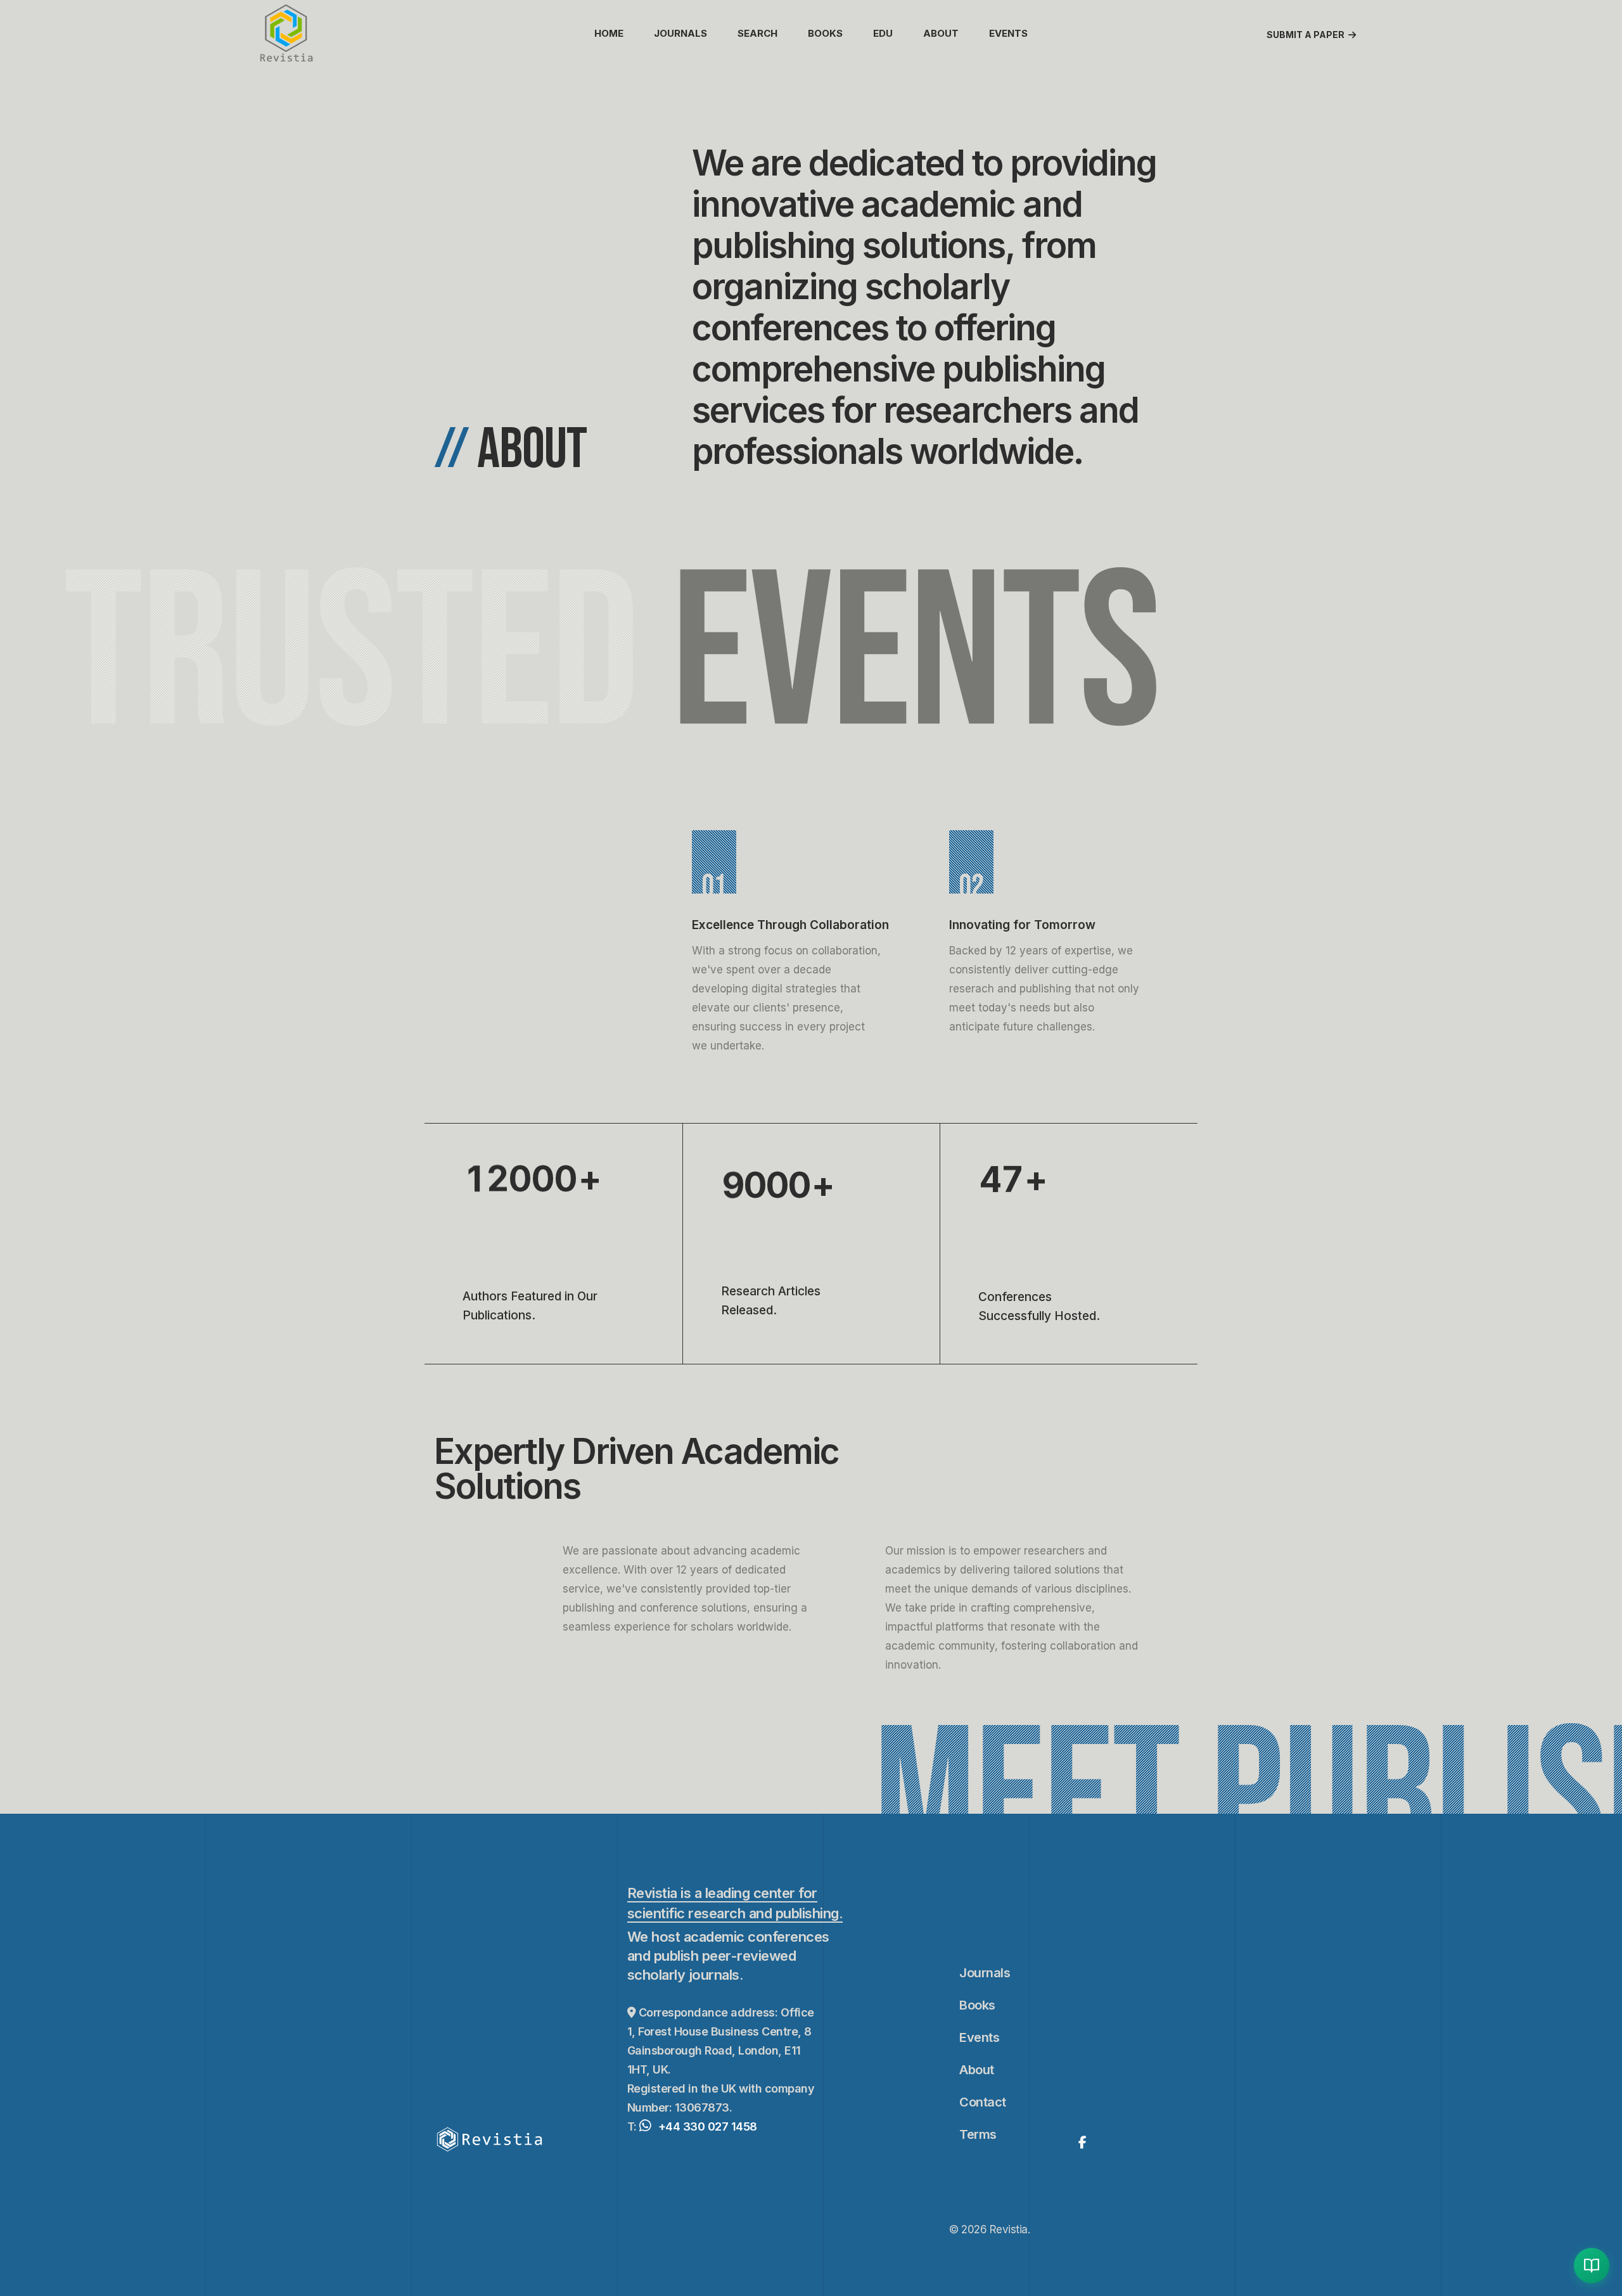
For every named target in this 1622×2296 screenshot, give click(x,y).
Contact (983, 2102)
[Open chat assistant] (1592, 2266)
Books (825, 33)
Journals (680, 33)
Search (757, 33)
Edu (883, 33)
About (941, 33)
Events (1008, 33)
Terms (978, 2134)
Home (609, 33)
